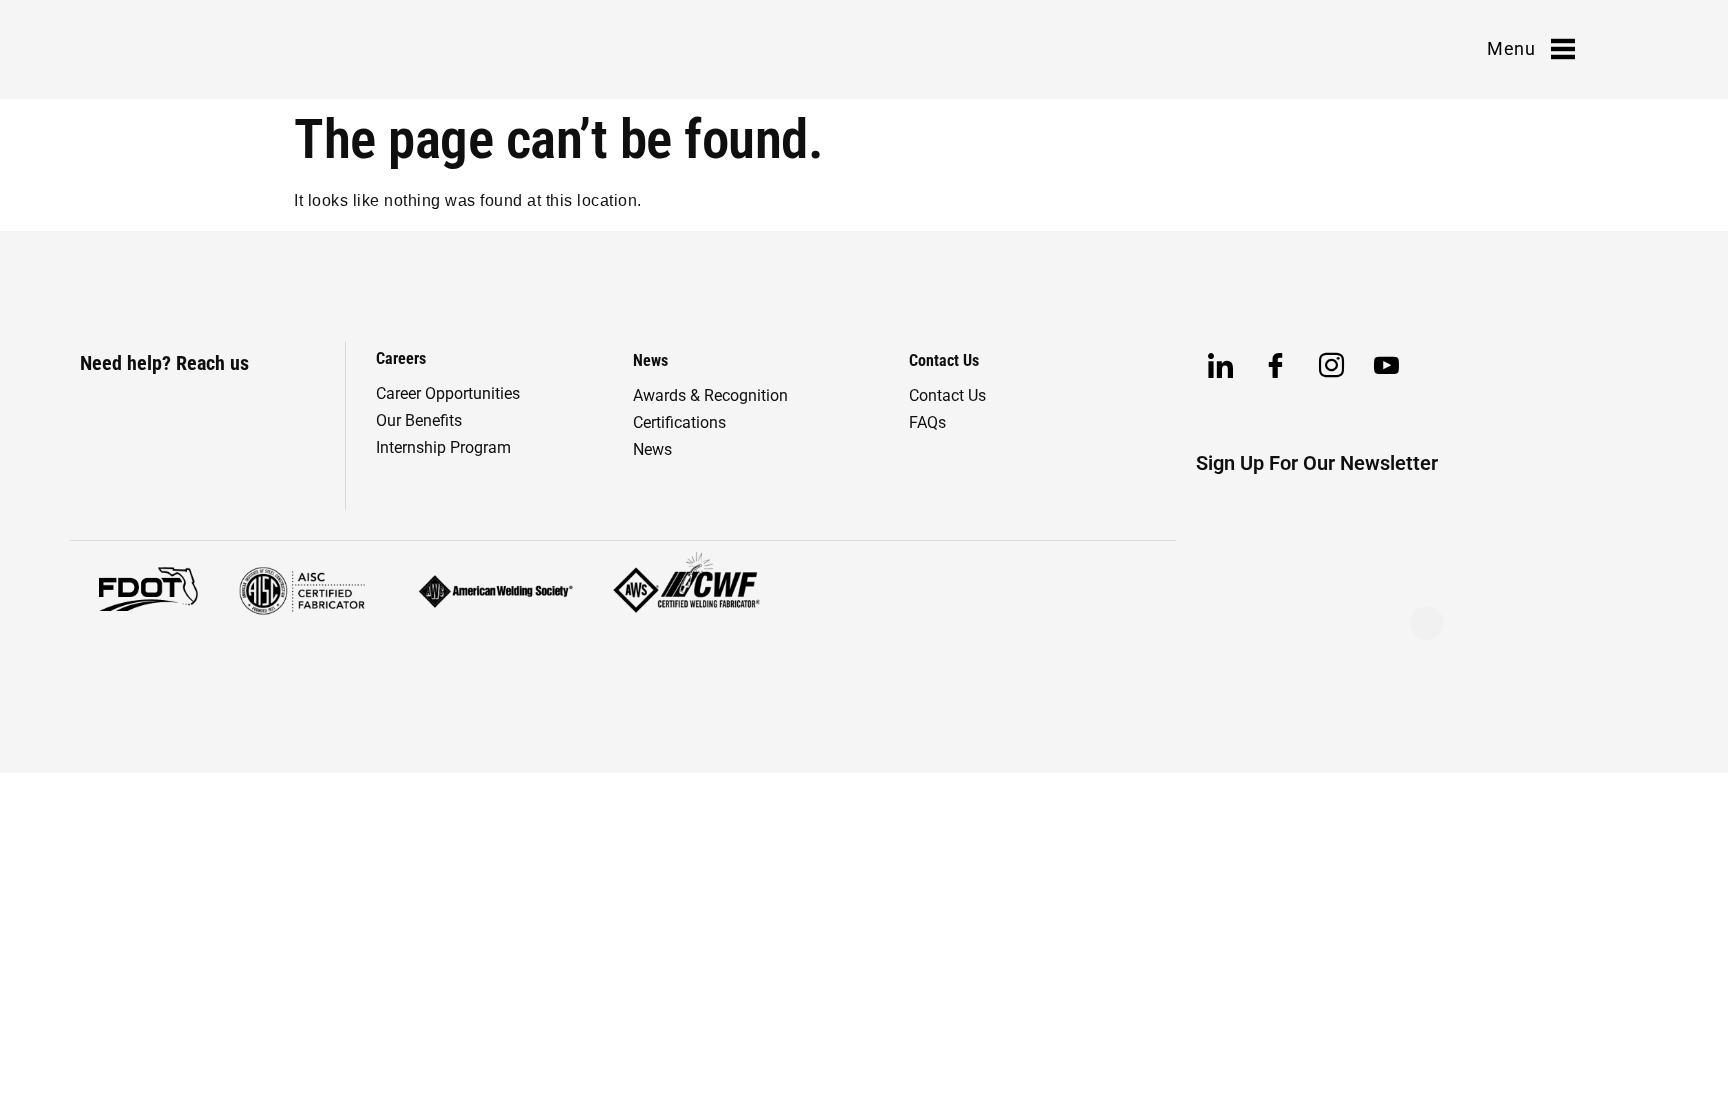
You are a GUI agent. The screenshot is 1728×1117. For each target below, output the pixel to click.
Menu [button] (1511, 48)
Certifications (679, 422)
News (652, 449)
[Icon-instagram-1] (1332, 366)
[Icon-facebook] (1276, 366)
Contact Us (947, 395)
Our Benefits (419, 420)
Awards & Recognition (710, 395)
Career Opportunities (448, 393)
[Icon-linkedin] (1221, 366)
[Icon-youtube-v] (1387, 366)
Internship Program (443, 447)
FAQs (927, 422)
